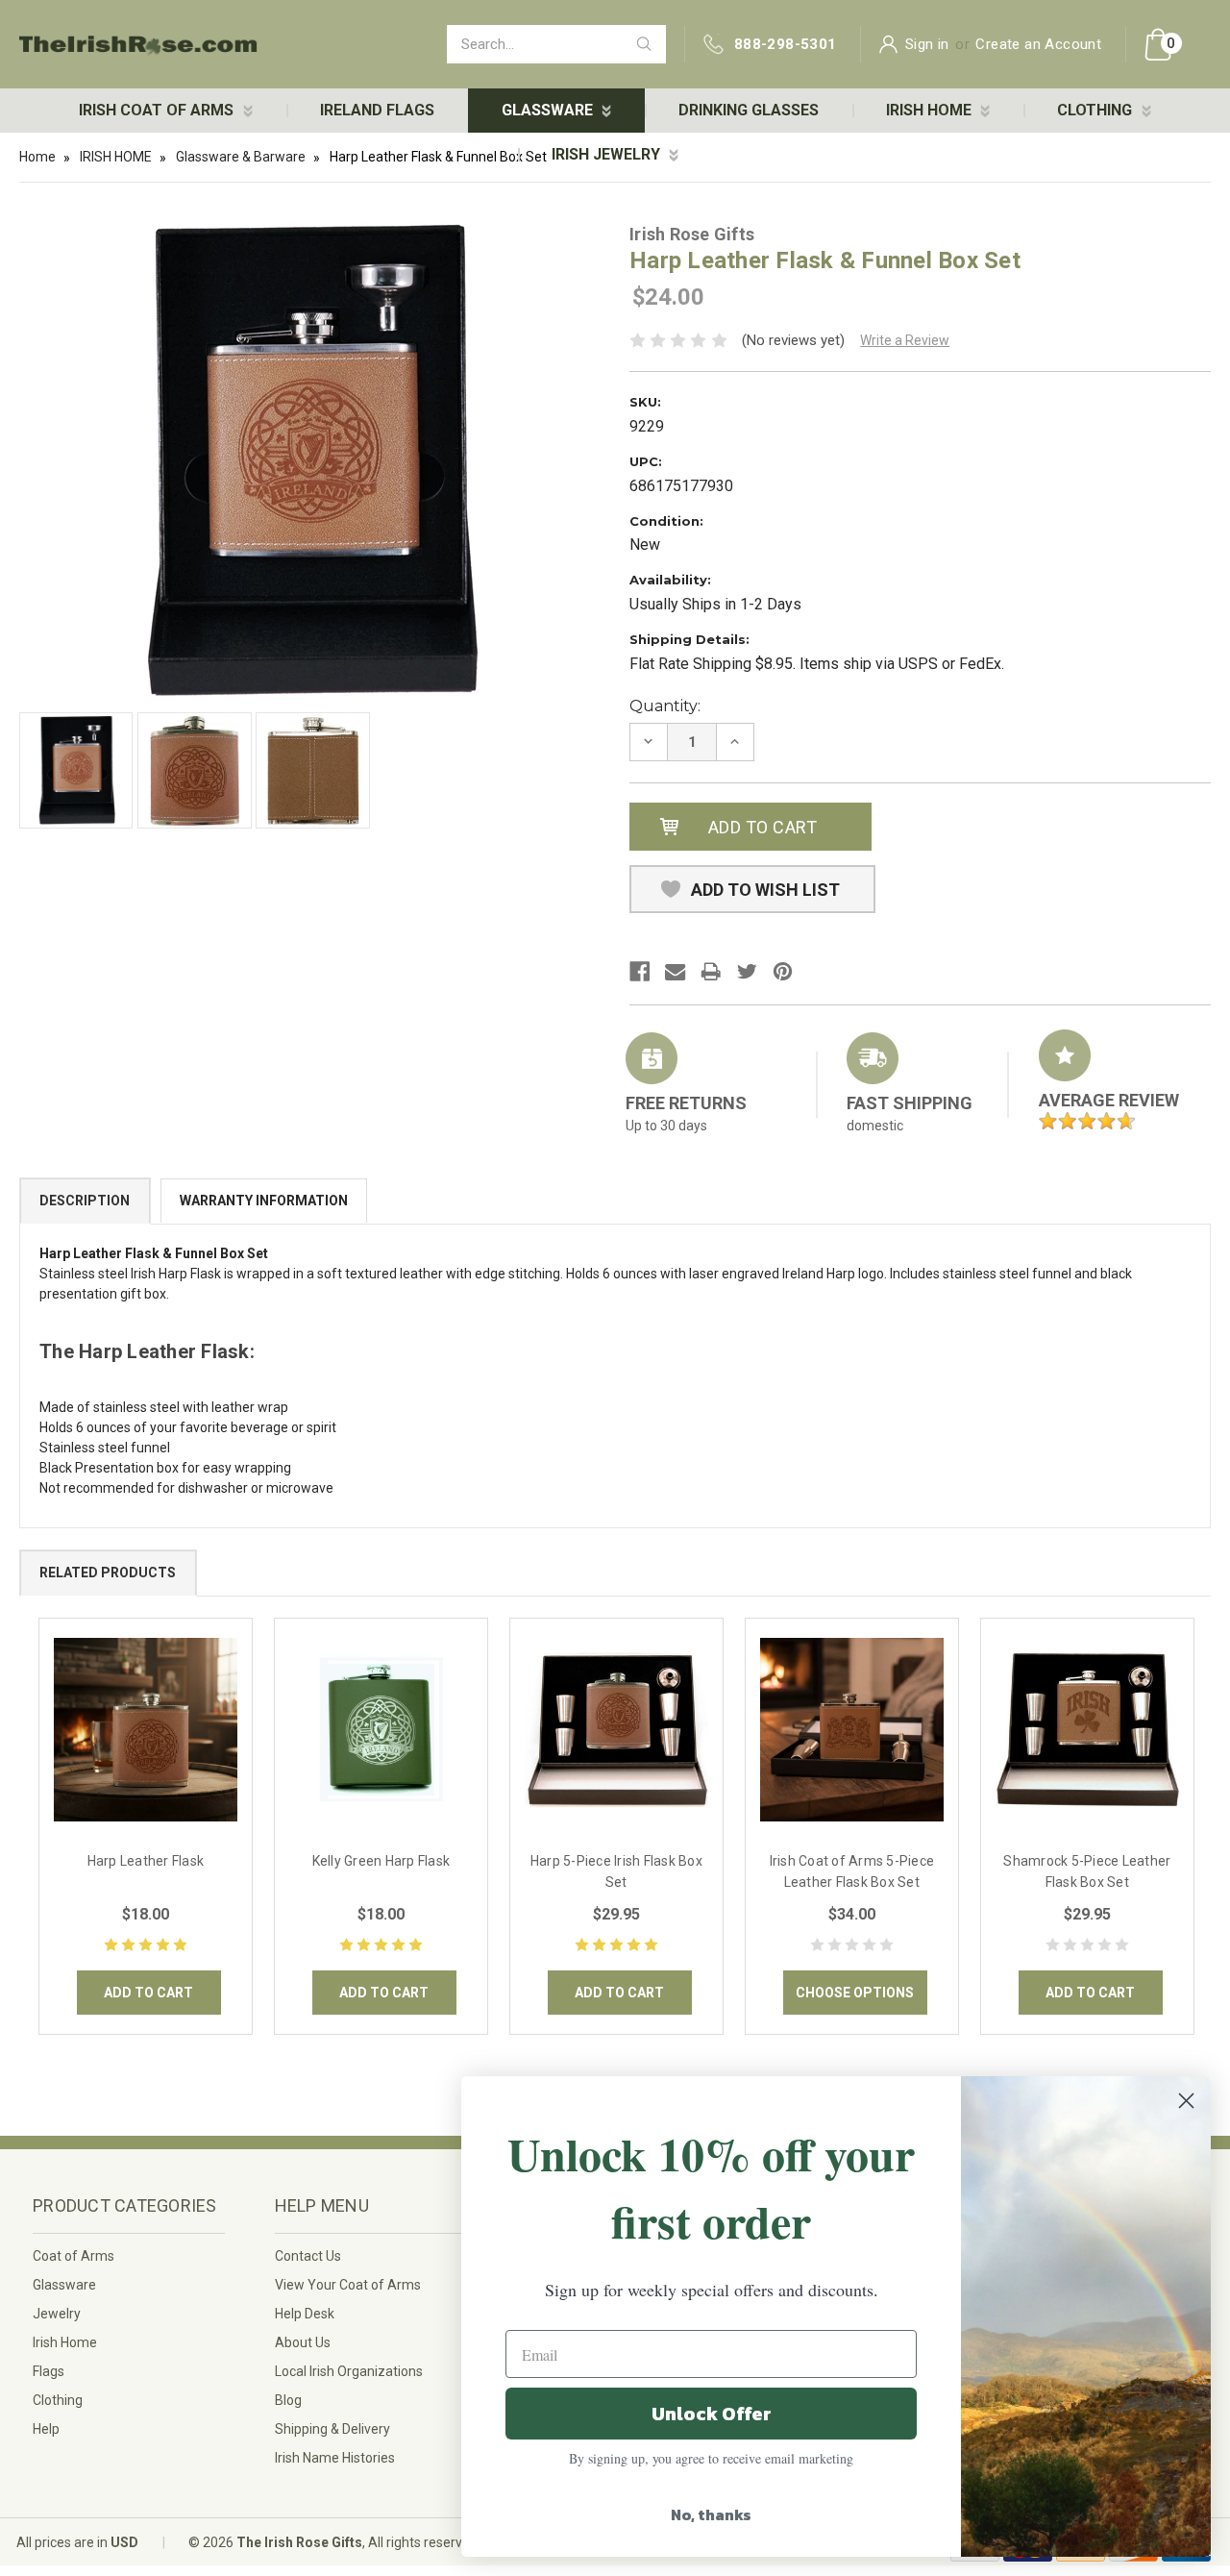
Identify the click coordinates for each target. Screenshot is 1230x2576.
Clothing (58, 2400)
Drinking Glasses (749, 110)
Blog (288, 2400)
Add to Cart (148, 1993)
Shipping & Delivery (332, 2429)
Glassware (64, 2285)
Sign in (927, 44)
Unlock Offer (712, 2414)
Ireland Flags (377, 110)
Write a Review (905, 340)
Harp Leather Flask (146, 1861)
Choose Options (855, 1993)
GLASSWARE (549, 110)
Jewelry (57, 2314)
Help (46, 2429)
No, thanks (711, 2514)
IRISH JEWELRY (608, 154)
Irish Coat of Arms (158, 110)
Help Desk (305, 2314)
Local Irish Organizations (349, 2371)
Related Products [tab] (108, 1573)
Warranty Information (264, 1201)
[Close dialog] (1186, 2101)
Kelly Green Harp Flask (381, 1861)
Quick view (146, 1729)
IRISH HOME (931, 110)
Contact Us (308, 2256)
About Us (303, 2342)
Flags (49, 2371)
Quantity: (665, 706)
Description (85, 1201)
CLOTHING (1096, 110)
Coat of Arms (74, 2256)
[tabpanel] (146, 1826)
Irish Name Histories (335, 2458)
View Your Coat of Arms (348, 2285)
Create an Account (1038, 44)
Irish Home (65, 2342)
